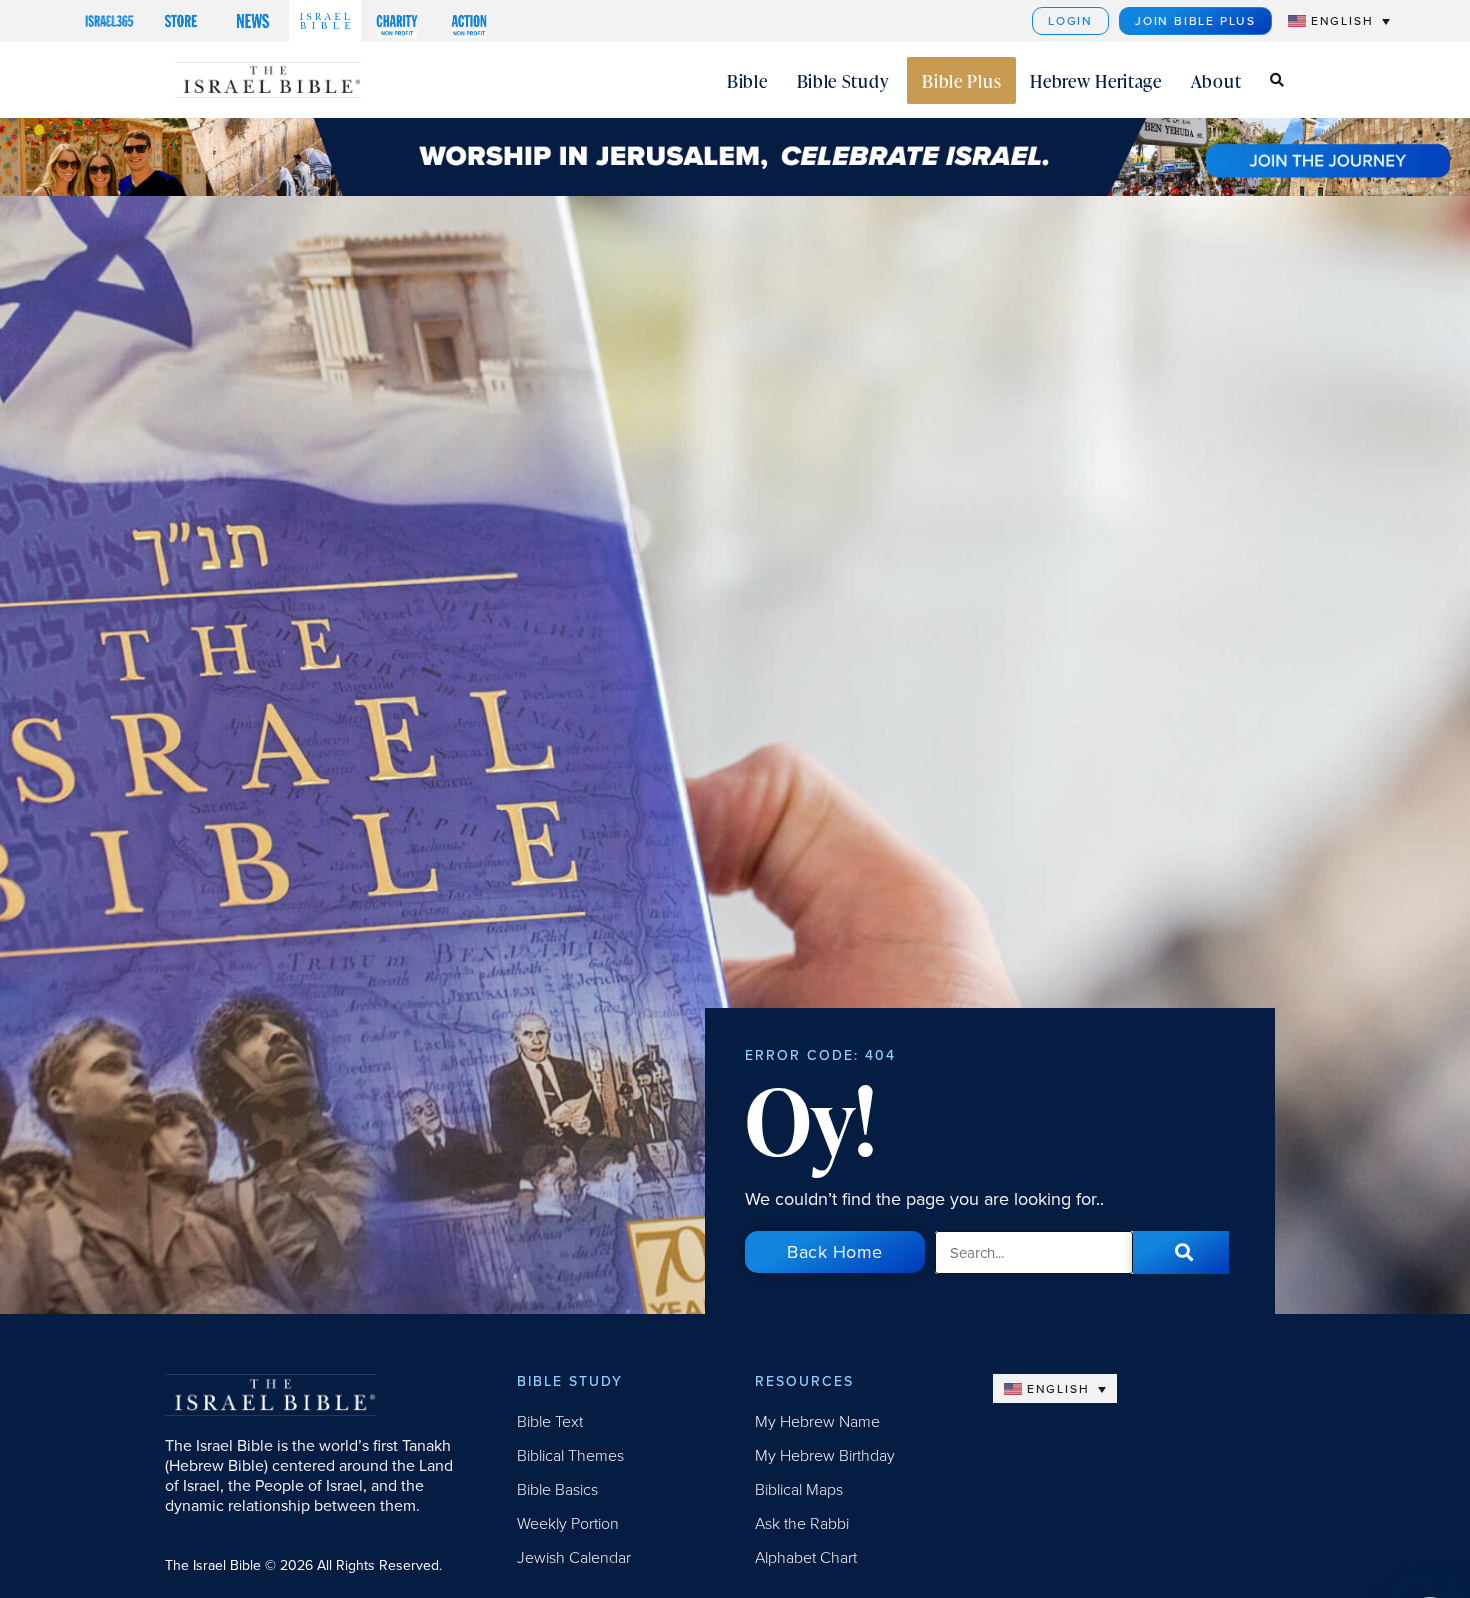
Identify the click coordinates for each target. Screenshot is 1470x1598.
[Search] (1181, 1252)
